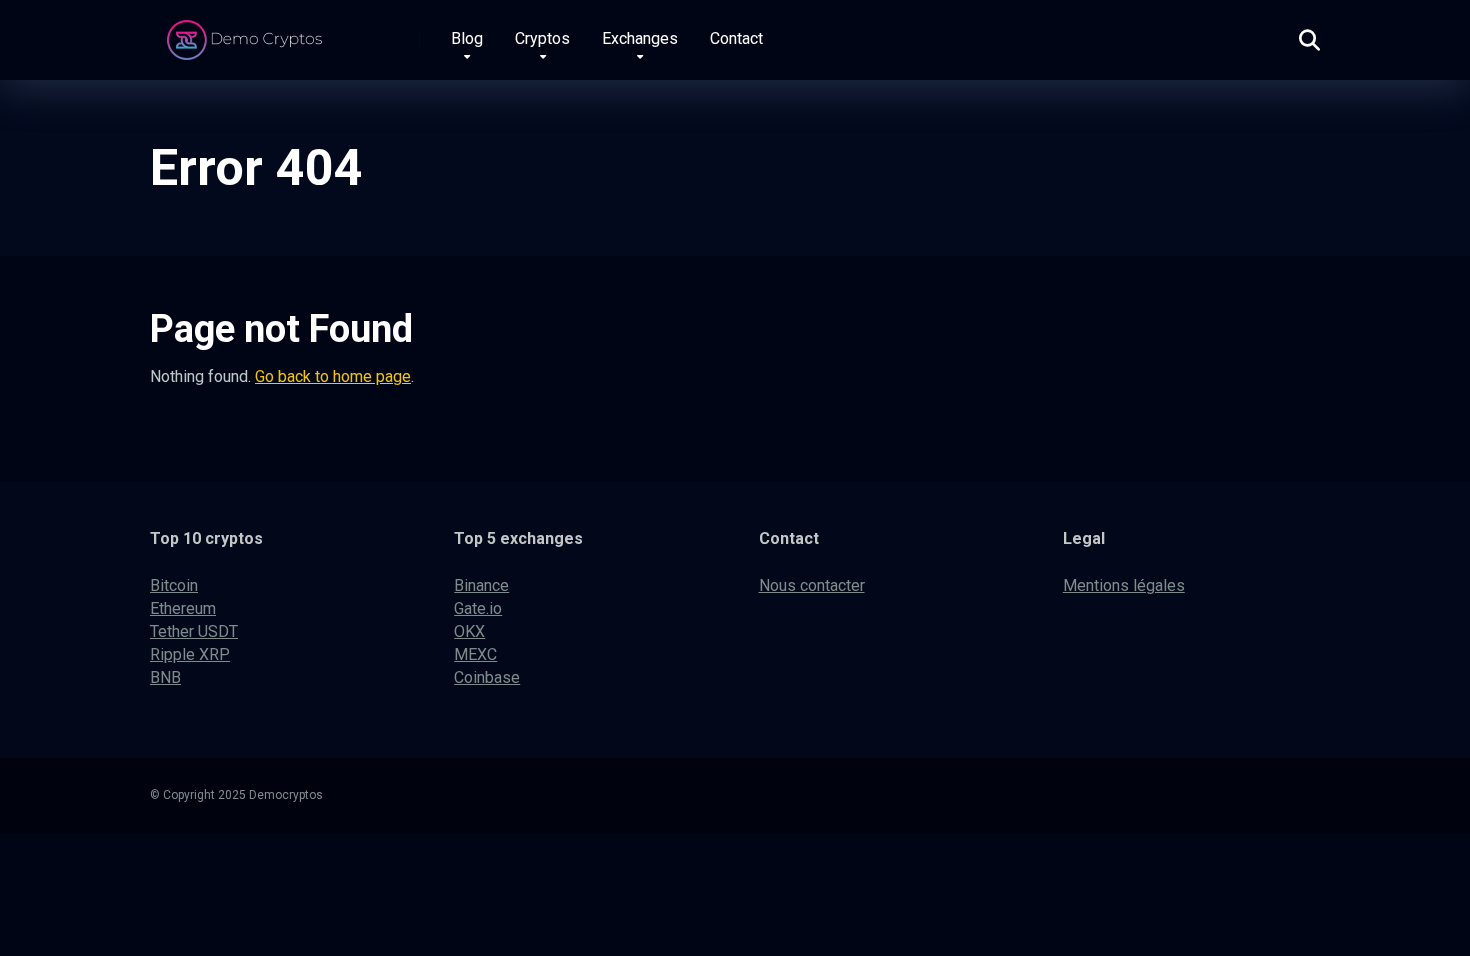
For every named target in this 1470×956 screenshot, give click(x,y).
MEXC (475, 654)
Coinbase (487, 677)
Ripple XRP (190, 654)
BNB (165, 677)
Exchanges (640, 38)
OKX (469, 631)
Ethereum (183, 608)
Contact (736, 38)
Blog (467, 38)
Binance (481, 585)
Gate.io (478, 608)
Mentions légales (1124, 585)
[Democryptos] (247, 32)
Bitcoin (174, 585)
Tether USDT (194, 631)
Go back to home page (333, 376)
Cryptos (542, 38)
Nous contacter (812, 585)
